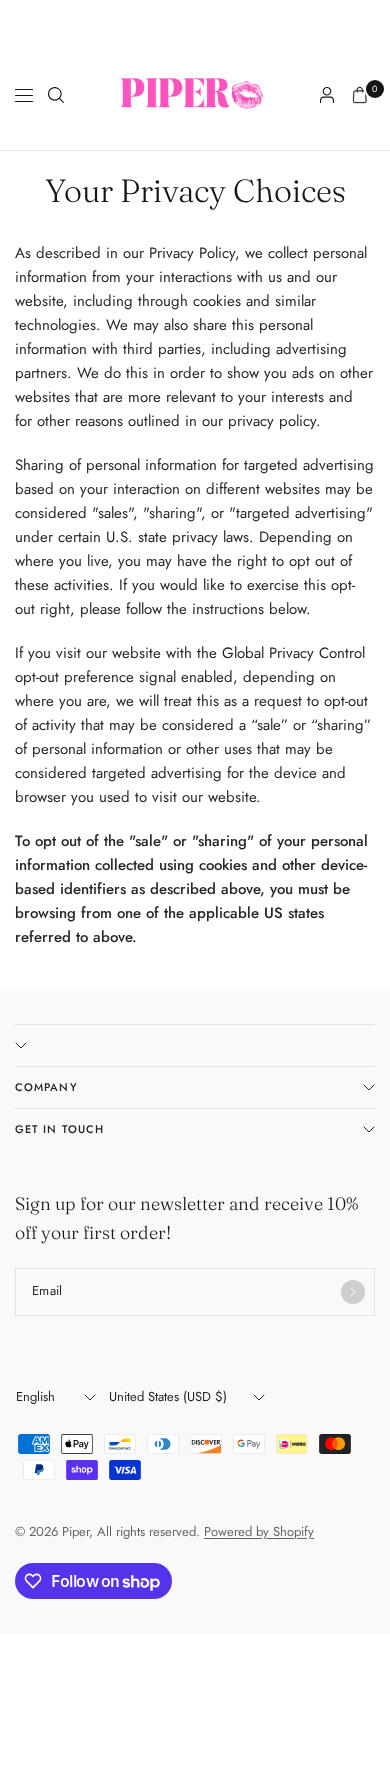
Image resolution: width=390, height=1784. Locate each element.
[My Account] (327, 95)
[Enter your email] (353, 1292)
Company (46, 1087)
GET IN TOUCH (59, 1129)
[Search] (56, 95)
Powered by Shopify (259, 1531)
